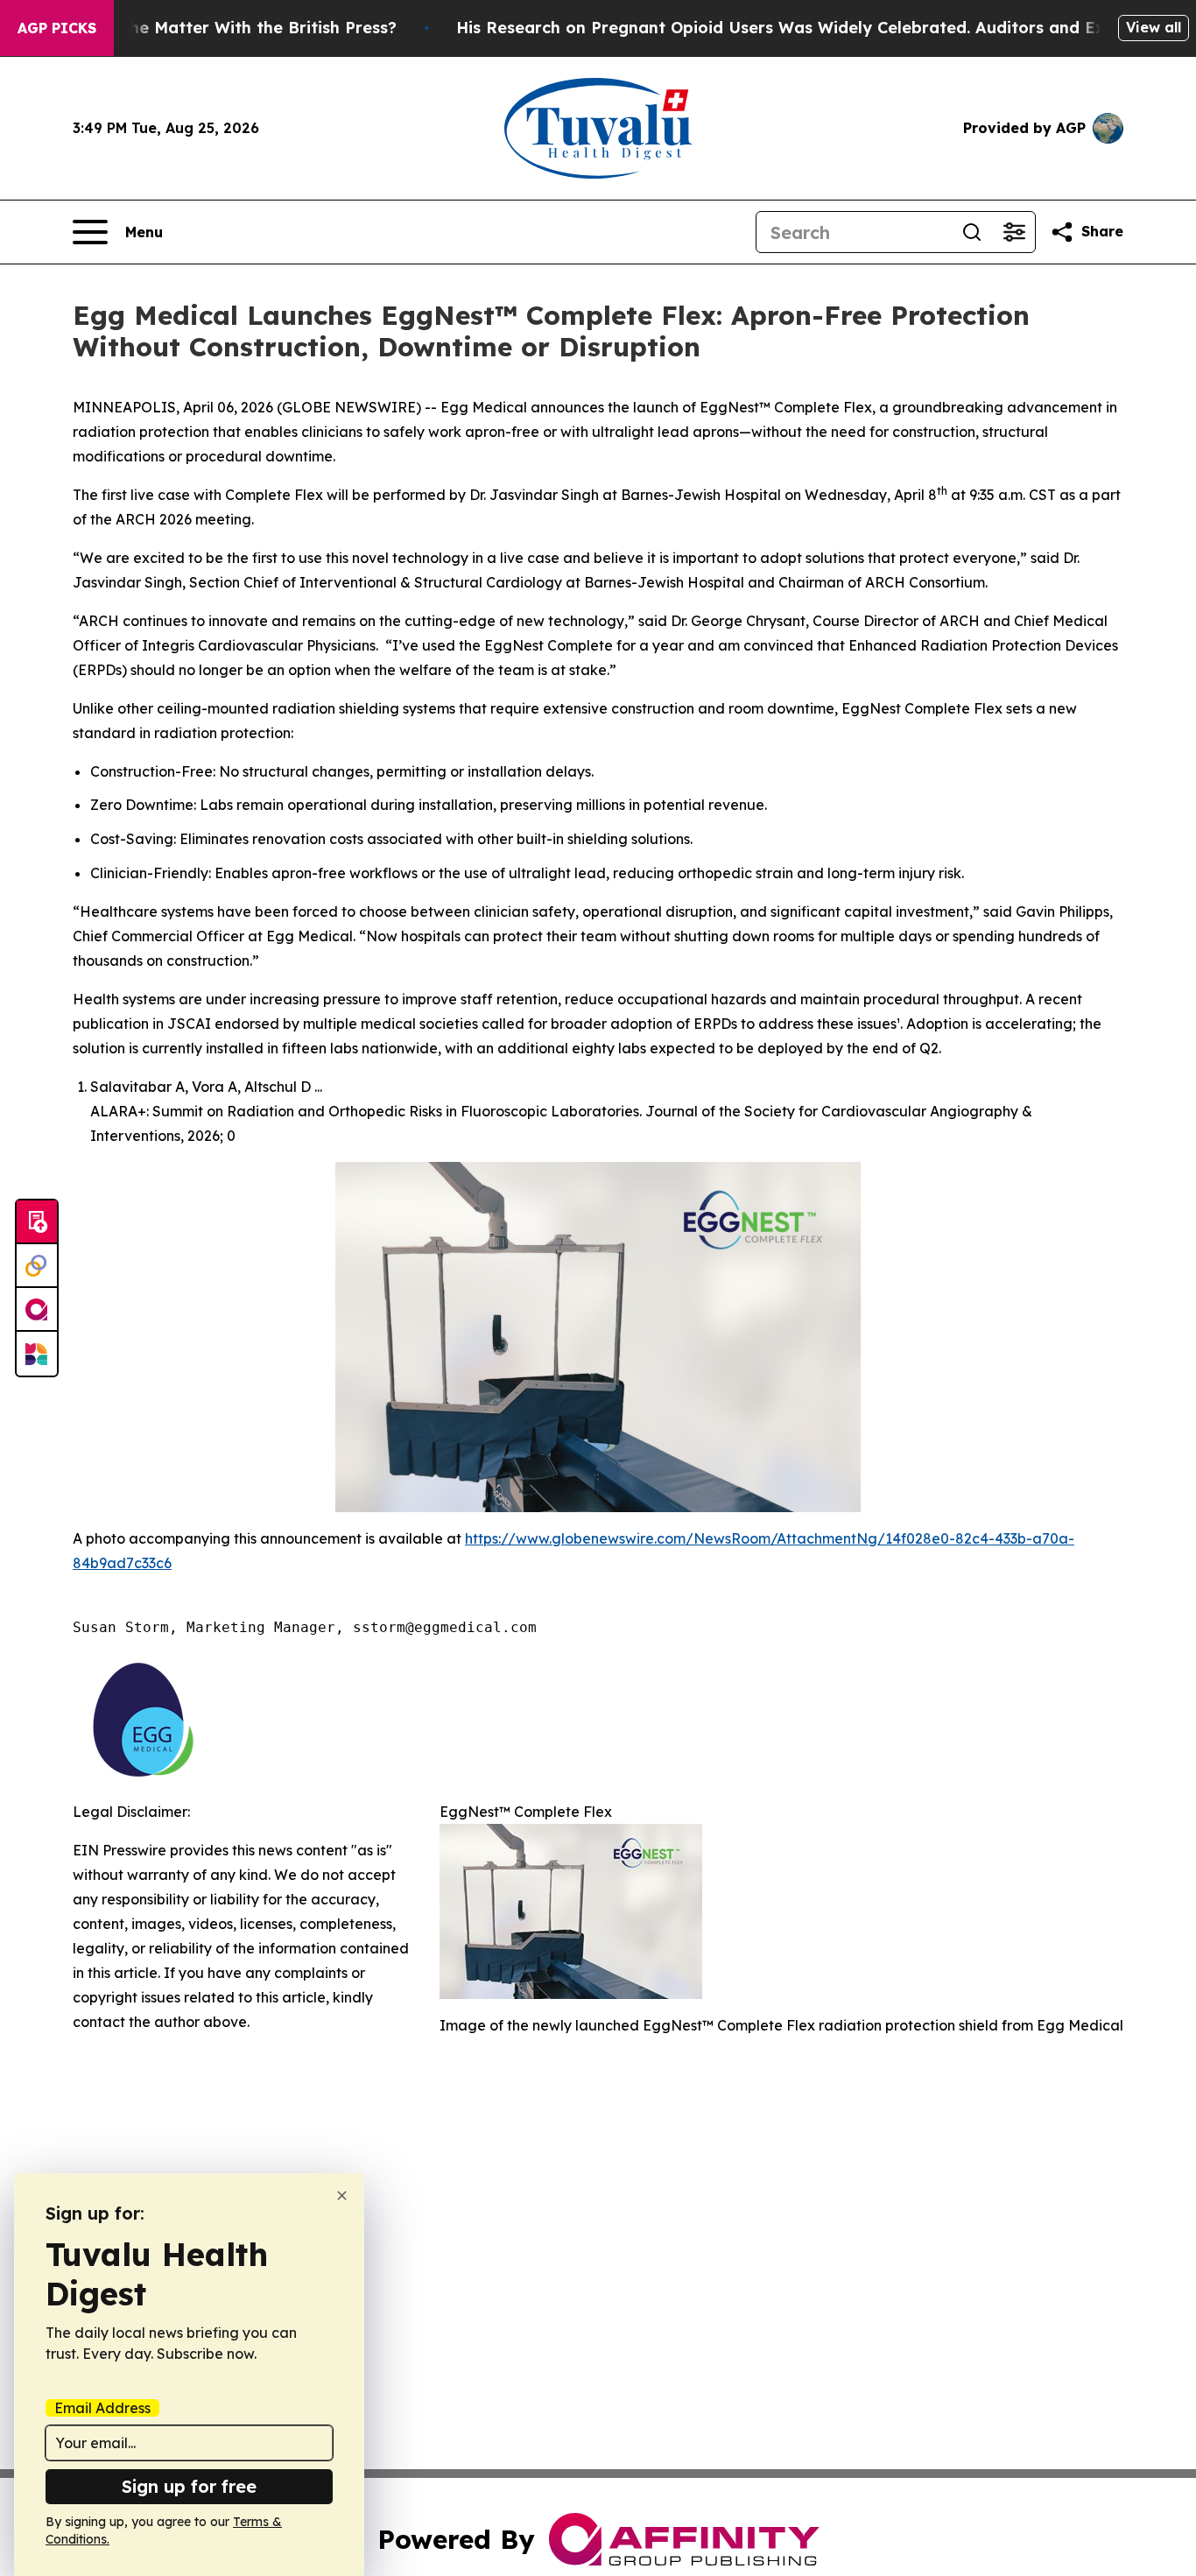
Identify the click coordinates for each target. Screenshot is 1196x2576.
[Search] (972, 232)
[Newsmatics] (37, 1354)
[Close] (342, 2196)
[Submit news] (37, 1222)
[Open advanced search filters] (1014, 232)
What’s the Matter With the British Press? (229, 28)
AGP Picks (57, 28)
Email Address (102, 2408)
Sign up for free (189, 2486)
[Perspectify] (37, 1266)
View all (1154, 27)
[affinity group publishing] (37, 1310)
